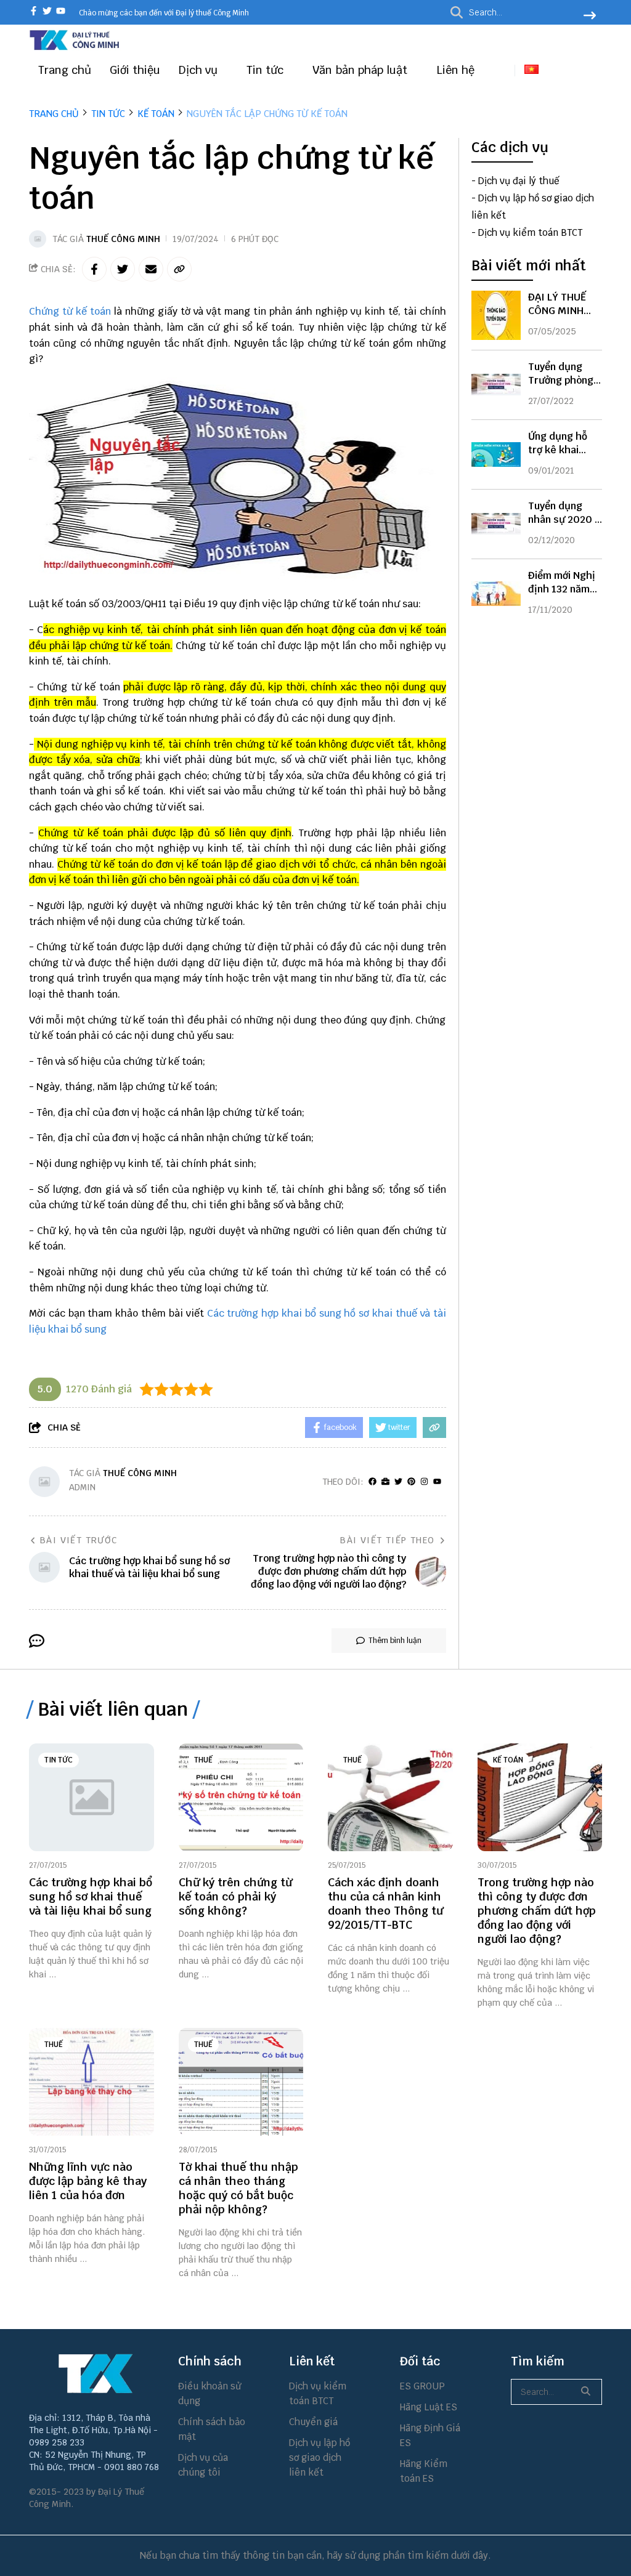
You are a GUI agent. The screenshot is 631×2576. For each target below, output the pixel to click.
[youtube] (61, 12)
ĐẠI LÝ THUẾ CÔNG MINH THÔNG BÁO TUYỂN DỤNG (559, 317)
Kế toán (508, 1760)
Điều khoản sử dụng (210, 2393)
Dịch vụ (200, 70)
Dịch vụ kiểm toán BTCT (530, 232)
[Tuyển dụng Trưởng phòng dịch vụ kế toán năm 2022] (496, 385)
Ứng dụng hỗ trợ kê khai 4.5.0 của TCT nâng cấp (560, 457)
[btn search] (590, 17)
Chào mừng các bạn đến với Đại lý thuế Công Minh (164, 13)
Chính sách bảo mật (212, 2429)
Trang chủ (65, 70)
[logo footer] (96, 2373)
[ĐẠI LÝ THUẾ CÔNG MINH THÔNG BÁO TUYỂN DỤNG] (496, 315)
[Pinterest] (411, 1482)
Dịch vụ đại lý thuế (519, 181)
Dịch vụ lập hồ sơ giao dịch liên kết (320, 2457)
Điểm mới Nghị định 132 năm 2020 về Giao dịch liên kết (562, 596)
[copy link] (179, 269)
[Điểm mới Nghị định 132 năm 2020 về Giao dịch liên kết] (496, 594)
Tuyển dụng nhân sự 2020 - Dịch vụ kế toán (564, 519)
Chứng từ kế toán (70, 311)
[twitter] (47, 12)
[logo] (75, 48)
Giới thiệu (135, 70)
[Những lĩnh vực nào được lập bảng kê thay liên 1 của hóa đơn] (92, 2082)
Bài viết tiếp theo (387, 1540)
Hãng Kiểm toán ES (424, 2471)
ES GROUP (422, 2386)
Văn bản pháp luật (361, 70)
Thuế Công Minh (123, 239)
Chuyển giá (313, 2422)
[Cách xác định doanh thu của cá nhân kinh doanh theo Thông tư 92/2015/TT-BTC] (390, 1797)
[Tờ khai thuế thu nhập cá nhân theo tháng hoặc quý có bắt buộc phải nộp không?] (241, 2082)
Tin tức (267, 70)
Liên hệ (455, 70)
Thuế (203, 1760)
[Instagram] (424, 1482)
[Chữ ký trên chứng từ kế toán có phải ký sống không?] (241, 1797)
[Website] (385, 1482)
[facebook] (34, 12)
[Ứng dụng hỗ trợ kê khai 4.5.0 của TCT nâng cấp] (496, 454)
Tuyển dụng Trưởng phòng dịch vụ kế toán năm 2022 (564, 387)
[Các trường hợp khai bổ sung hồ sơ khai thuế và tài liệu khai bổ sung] (92, 1797)
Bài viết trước (79, 1540)
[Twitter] (398, 1482)
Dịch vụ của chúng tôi (203, 2465)
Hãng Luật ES (429, 2407)
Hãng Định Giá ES (430, 2435)
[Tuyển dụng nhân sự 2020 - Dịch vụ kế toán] (496, 524)
